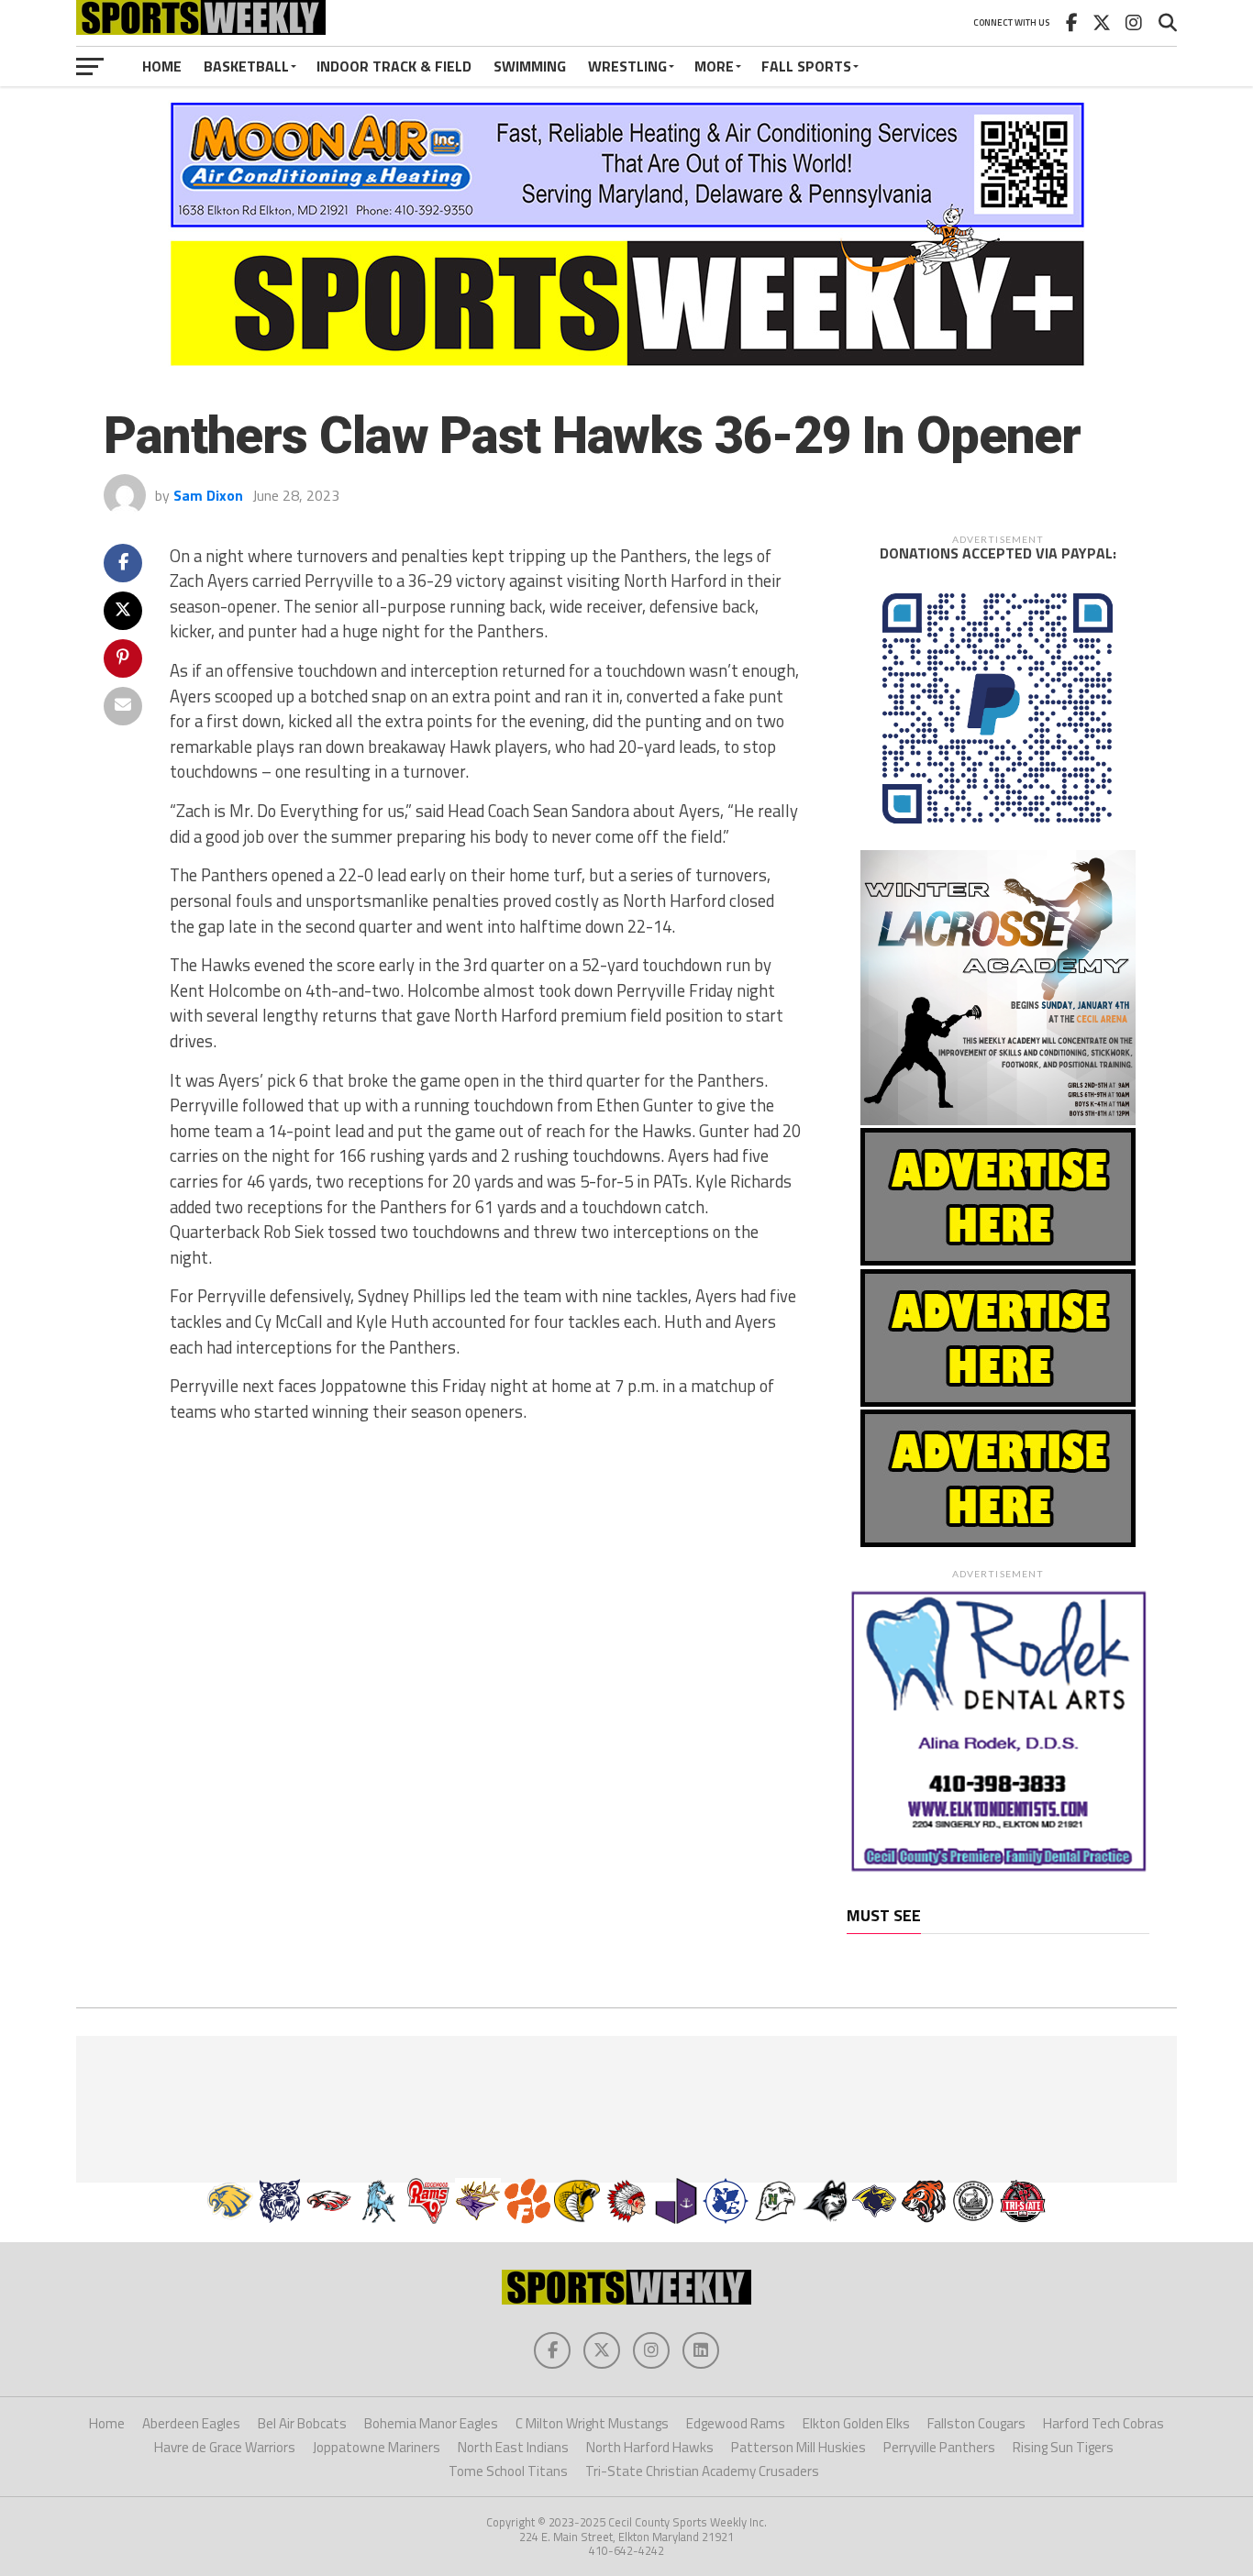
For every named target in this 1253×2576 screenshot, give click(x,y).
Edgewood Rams (736, 2423)
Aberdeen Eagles (191, 2423)
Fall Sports (806, 66)
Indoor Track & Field (394, 66)
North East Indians (513, 2447)
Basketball (246, 66)
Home (162, 66)
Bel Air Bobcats (302, 2423)
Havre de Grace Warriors (225, 2447)
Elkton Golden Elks (856, 2423)
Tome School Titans (508, 2471)
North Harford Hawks (650, 2447)
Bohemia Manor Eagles (431, 2423)
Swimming (530, 66)
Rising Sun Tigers (1063, 2447)
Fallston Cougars (976, 2423)
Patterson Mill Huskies (798, 2447)
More (714, 66)
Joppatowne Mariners (377, 2447)
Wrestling (627, 66)
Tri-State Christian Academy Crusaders (702, 2471)
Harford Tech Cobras (1103, 2423)
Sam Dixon (208, 495)
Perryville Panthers (939, 2447)
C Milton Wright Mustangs (592, 2423)
